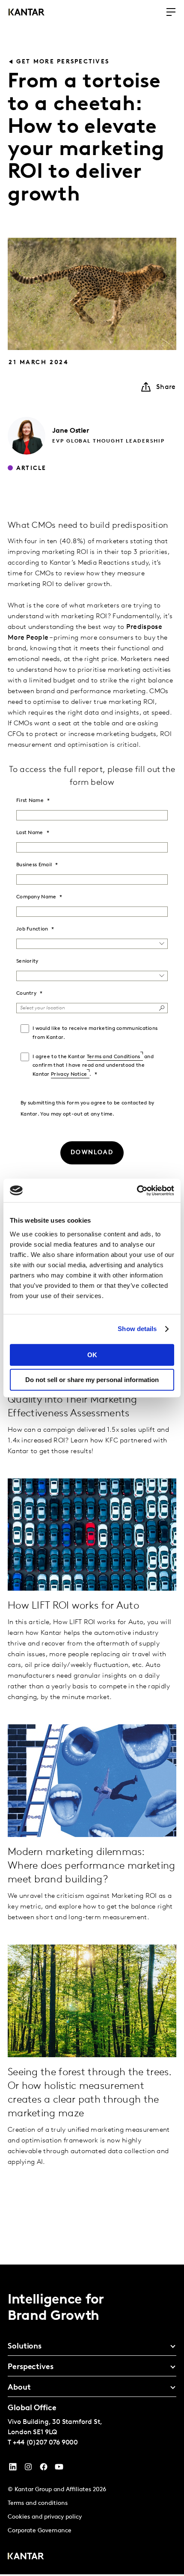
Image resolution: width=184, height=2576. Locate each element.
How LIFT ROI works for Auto (73, 1606)
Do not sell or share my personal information (92, 1380)
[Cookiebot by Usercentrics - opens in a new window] (137, 1191)
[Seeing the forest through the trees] (92, 2001)
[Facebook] (44, 2469)
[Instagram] (28, 2469)
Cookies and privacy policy (45, 2517)
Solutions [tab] (25, 2347)
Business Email (34, 865)
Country (26, 993)
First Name (30, 801)
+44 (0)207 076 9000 (45, 2443)
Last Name (30, 833)
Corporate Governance (40, 2531)
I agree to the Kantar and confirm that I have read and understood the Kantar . (93, 1066)
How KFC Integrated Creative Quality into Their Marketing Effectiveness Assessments (76, 1400)
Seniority (27, 961)
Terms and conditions (38, 2503)
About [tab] (19, 2388)
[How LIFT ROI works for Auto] (92, 1535)
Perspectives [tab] (31, 2367)
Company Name (36, 897)
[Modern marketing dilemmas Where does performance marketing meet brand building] (92, 1781)
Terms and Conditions (114, 1057)
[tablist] (92, 2420)
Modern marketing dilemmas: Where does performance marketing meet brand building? (92, 1866)
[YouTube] (13, 2469)
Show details (137, 1329)
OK (92, 1355)
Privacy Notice (69, 1074)
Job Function (32, 929)
